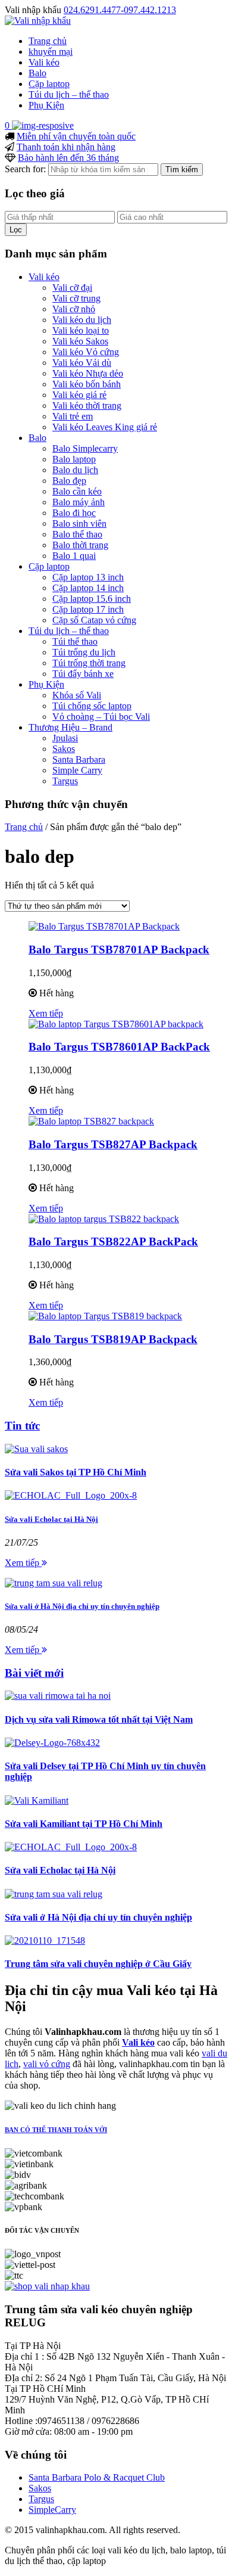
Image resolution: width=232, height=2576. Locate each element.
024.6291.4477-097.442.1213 (120, 10)
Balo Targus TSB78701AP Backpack (119, 950)
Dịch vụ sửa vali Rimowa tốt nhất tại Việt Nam (99, 1719)
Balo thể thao (77, 534)
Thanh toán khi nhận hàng (66, 147)
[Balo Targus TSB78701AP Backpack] (104, 926)
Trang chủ (48, 41)
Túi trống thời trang (89, 663)
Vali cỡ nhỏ (74, 309)
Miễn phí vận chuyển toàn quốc (76, 136)
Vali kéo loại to (81, 330)
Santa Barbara (79, 759)
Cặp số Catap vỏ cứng (94, 620)
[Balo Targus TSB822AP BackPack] (104, 1219)
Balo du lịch (75, 470)
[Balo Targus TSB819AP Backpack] (105, 1316)
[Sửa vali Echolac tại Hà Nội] (71, 1495)
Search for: (25, 169)
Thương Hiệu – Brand (70, 727)
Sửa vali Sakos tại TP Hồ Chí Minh (76, 1472)
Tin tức (22, 1426)
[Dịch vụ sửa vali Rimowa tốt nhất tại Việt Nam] (58, 1696)
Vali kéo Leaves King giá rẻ (105, 427)
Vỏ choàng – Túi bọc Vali (101, 717)
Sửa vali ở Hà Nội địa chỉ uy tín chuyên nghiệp (82, 1606)
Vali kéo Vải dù (82, 363)
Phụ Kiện (46, 105)
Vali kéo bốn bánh (87, 384)
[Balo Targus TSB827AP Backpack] (91, 1121)
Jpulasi (65, 738)
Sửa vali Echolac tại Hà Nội (51, 1519)
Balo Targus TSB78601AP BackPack (119, 1047)
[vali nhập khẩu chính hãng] (47, 2286)
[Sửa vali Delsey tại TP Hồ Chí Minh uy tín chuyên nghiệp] (52, 1743)
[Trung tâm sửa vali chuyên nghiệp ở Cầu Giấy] (45, 1940)
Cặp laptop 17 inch (88, 609)
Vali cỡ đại (72, 288)
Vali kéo (44, 62)
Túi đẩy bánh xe (83, 674)
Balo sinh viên (79, 523)
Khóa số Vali (77, 695)
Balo (37, 73)
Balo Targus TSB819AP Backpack (113, 1339)
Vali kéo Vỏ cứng (86, 352)
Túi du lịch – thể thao (69, 94)
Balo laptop (74, 459)
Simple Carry (77, 770)
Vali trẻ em (73, 416)
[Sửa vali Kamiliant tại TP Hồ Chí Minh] (37, 1800)
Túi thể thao (75, 641)
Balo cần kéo (77, 491)
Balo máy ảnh (79, 502)
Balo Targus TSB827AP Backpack (113, 1144)
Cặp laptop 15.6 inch (92, 599)
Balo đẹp (69, 481)
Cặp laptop (49, 84)
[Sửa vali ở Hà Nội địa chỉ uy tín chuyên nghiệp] (54, 1583)
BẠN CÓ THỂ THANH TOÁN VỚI (56, 2130)
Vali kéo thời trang (87, 405)
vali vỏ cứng (47, 2064)
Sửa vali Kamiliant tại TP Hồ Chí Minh (84, 1824)
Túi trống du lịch (84, 652)
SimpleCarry (52, 2510)
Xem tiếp (46, 1013)
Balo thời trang (80, 545)
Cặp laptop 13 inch (88, 577)
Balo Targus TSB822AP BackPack (113, 1242)
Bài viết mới (34, 1673)
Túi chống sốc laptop (92, 706)
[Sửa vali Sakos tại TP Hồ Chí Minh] (36, 1449)
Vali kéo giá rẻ (79, 395)
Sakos (64, 749)
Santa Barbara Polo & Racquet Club (97, 2477)
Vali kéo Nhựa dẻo (88, 373)
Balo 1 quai (74, 556)
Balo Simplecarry (85, 448)
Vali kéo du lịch (82, 320)
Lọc (16, 230)
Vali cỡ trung (76, 298)
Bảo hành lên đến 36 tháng (68, 158)
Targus (65, 781)
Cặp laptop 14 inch (88, 588)
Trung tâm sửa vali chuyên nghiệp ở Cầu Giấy (98, 1964)
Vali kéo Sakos (80, 341)
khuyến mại (51, 52)
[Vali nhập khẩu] (38, 21)
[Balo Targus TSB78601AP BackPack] (116, 1024)
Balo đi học (74, 513)
